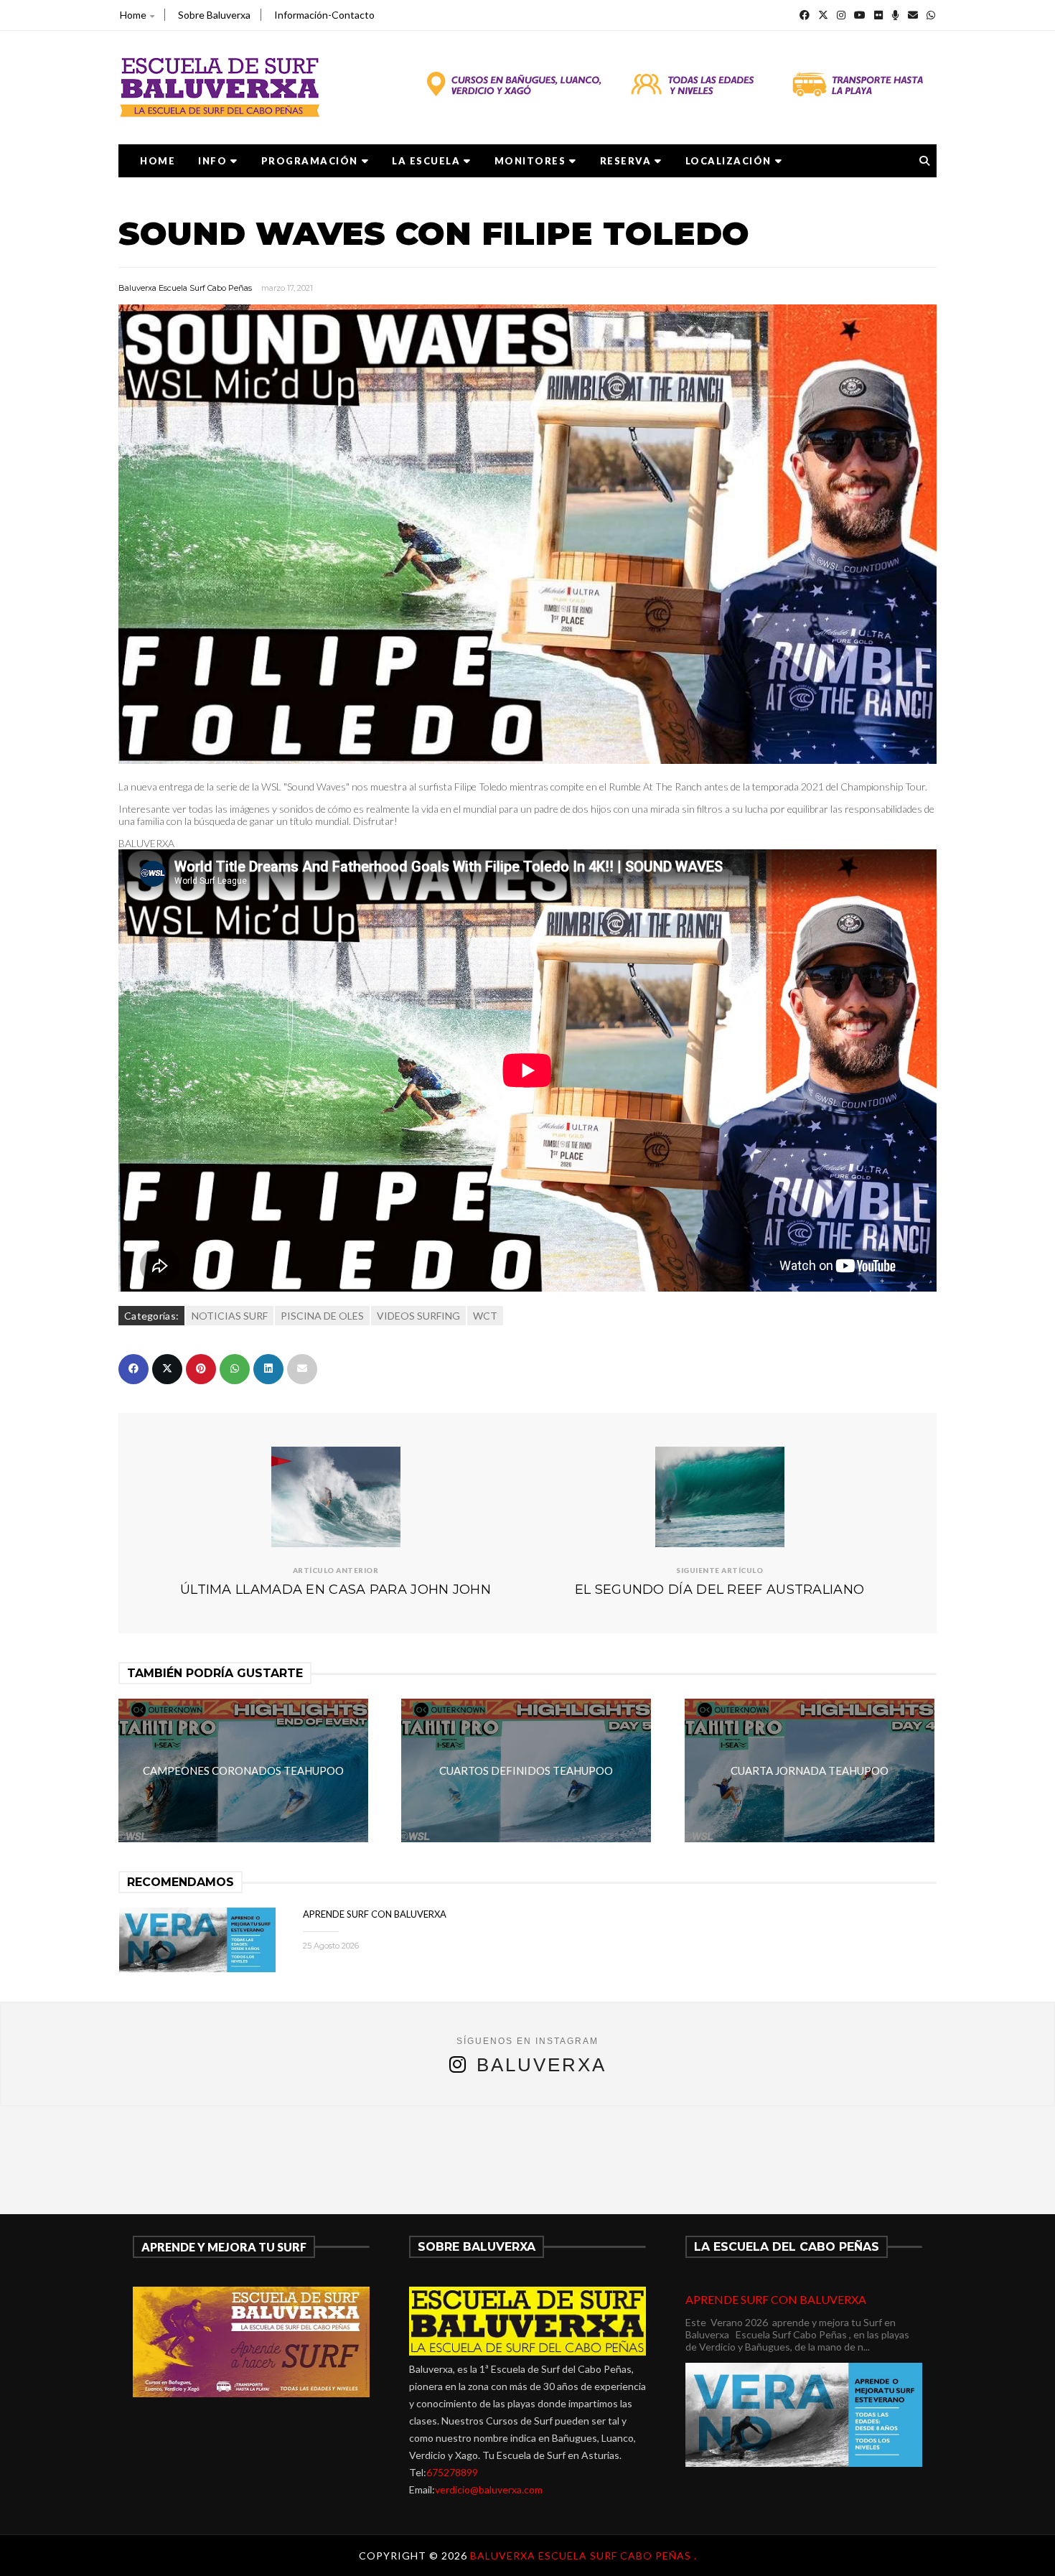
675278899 (452, 2472)
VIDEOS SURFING (418, 1316)
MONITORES (530, 161)
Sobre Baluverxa (214, 15)
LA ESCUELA (426, 161)
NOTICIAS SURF (230, 1316)
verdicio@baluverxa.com (489, 2489)
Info (212, 161)
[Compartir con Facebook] (133, 1369)
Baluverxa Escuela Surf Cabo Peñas (185, 288)
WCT (485, 1316)
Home (133, 15)
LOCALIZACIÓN (728, 161)
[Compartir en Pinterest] (201, 1369)
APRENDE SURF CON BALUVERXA (375, 1914)
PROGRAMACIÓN (310, 161)
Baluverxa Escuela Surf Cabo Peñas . (583, 2556)
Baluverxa (541, 2065)
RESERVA (626, 161)
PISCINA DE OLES (322, 1316)
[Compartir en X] (167, 1369)
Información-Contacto (324, 15)
